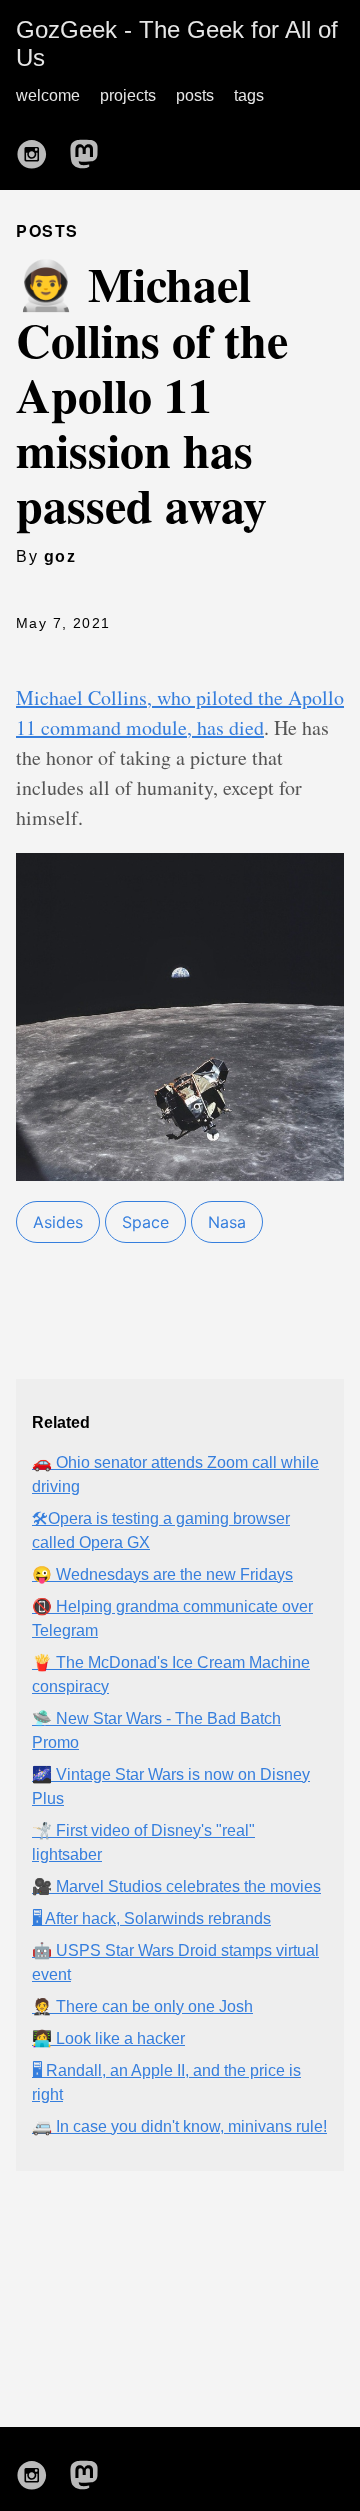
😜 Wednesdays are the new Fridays (162, 1574)
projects (128, 95)
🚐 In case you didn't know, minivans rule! (179, 2126)
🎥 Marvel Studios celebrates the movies (176, 1886)
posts (195, 95)
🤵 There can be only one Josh (142, 2006)
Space (145, 1222)
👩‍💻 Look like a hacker (108, 2038)
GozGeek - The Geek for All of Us (177, 43)
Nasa (227, 1222)
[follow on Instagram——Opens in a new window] (38, 148)
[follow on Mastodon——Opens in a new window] (90, 148)
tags (249, 95)
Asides (58, 1222)
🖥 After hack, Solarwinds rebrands (151, 1918)
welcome (48, 95)
